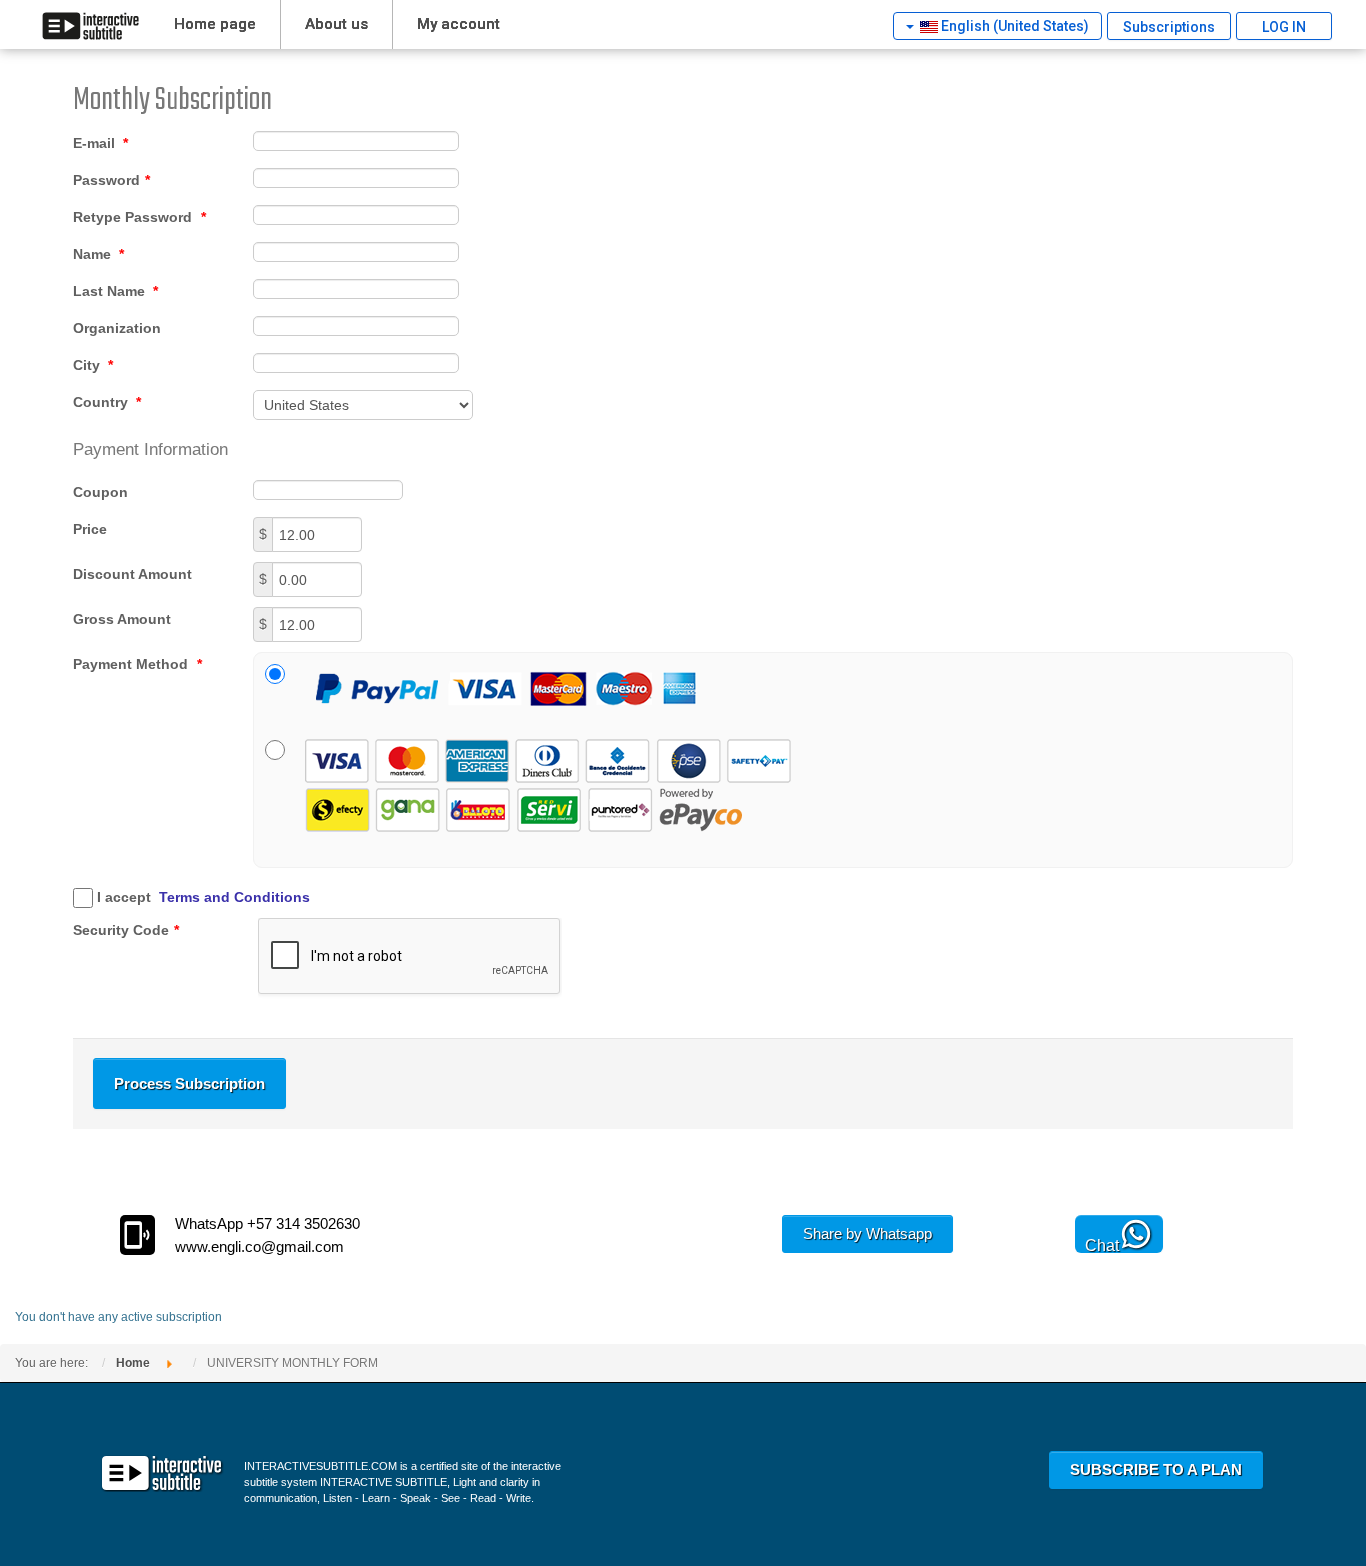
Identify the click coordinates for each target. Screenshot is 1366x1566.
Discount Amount (132, 574)
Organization (117, 328)
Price (90, 529)
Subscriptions (1169, 27)
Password (111, 180)
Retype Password (139, 217)
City (93, 365)
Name (98, 254)
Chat (1102, 1245)
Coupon (100, 492)
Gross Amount (122, 619)
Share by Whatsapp (867, 1233)
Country (107, 402)
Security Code (126, 930)
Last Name (115, 291)
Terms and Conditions (234, 897)
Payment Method (137, 664)
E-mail (100, 143)
